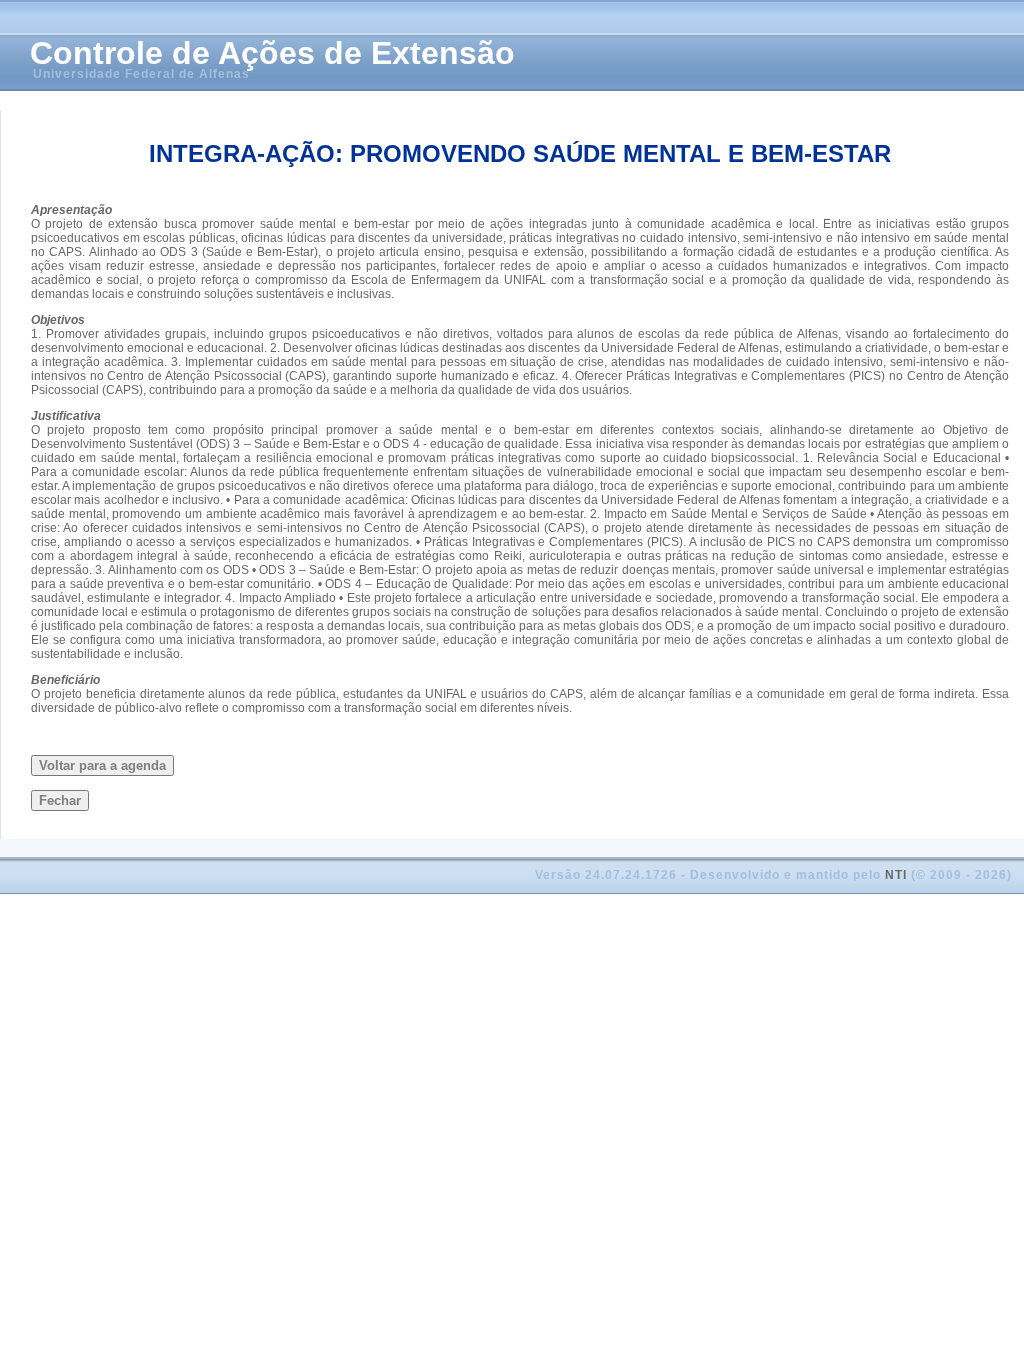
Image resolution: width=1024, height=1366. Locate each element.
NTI (896, 875)
